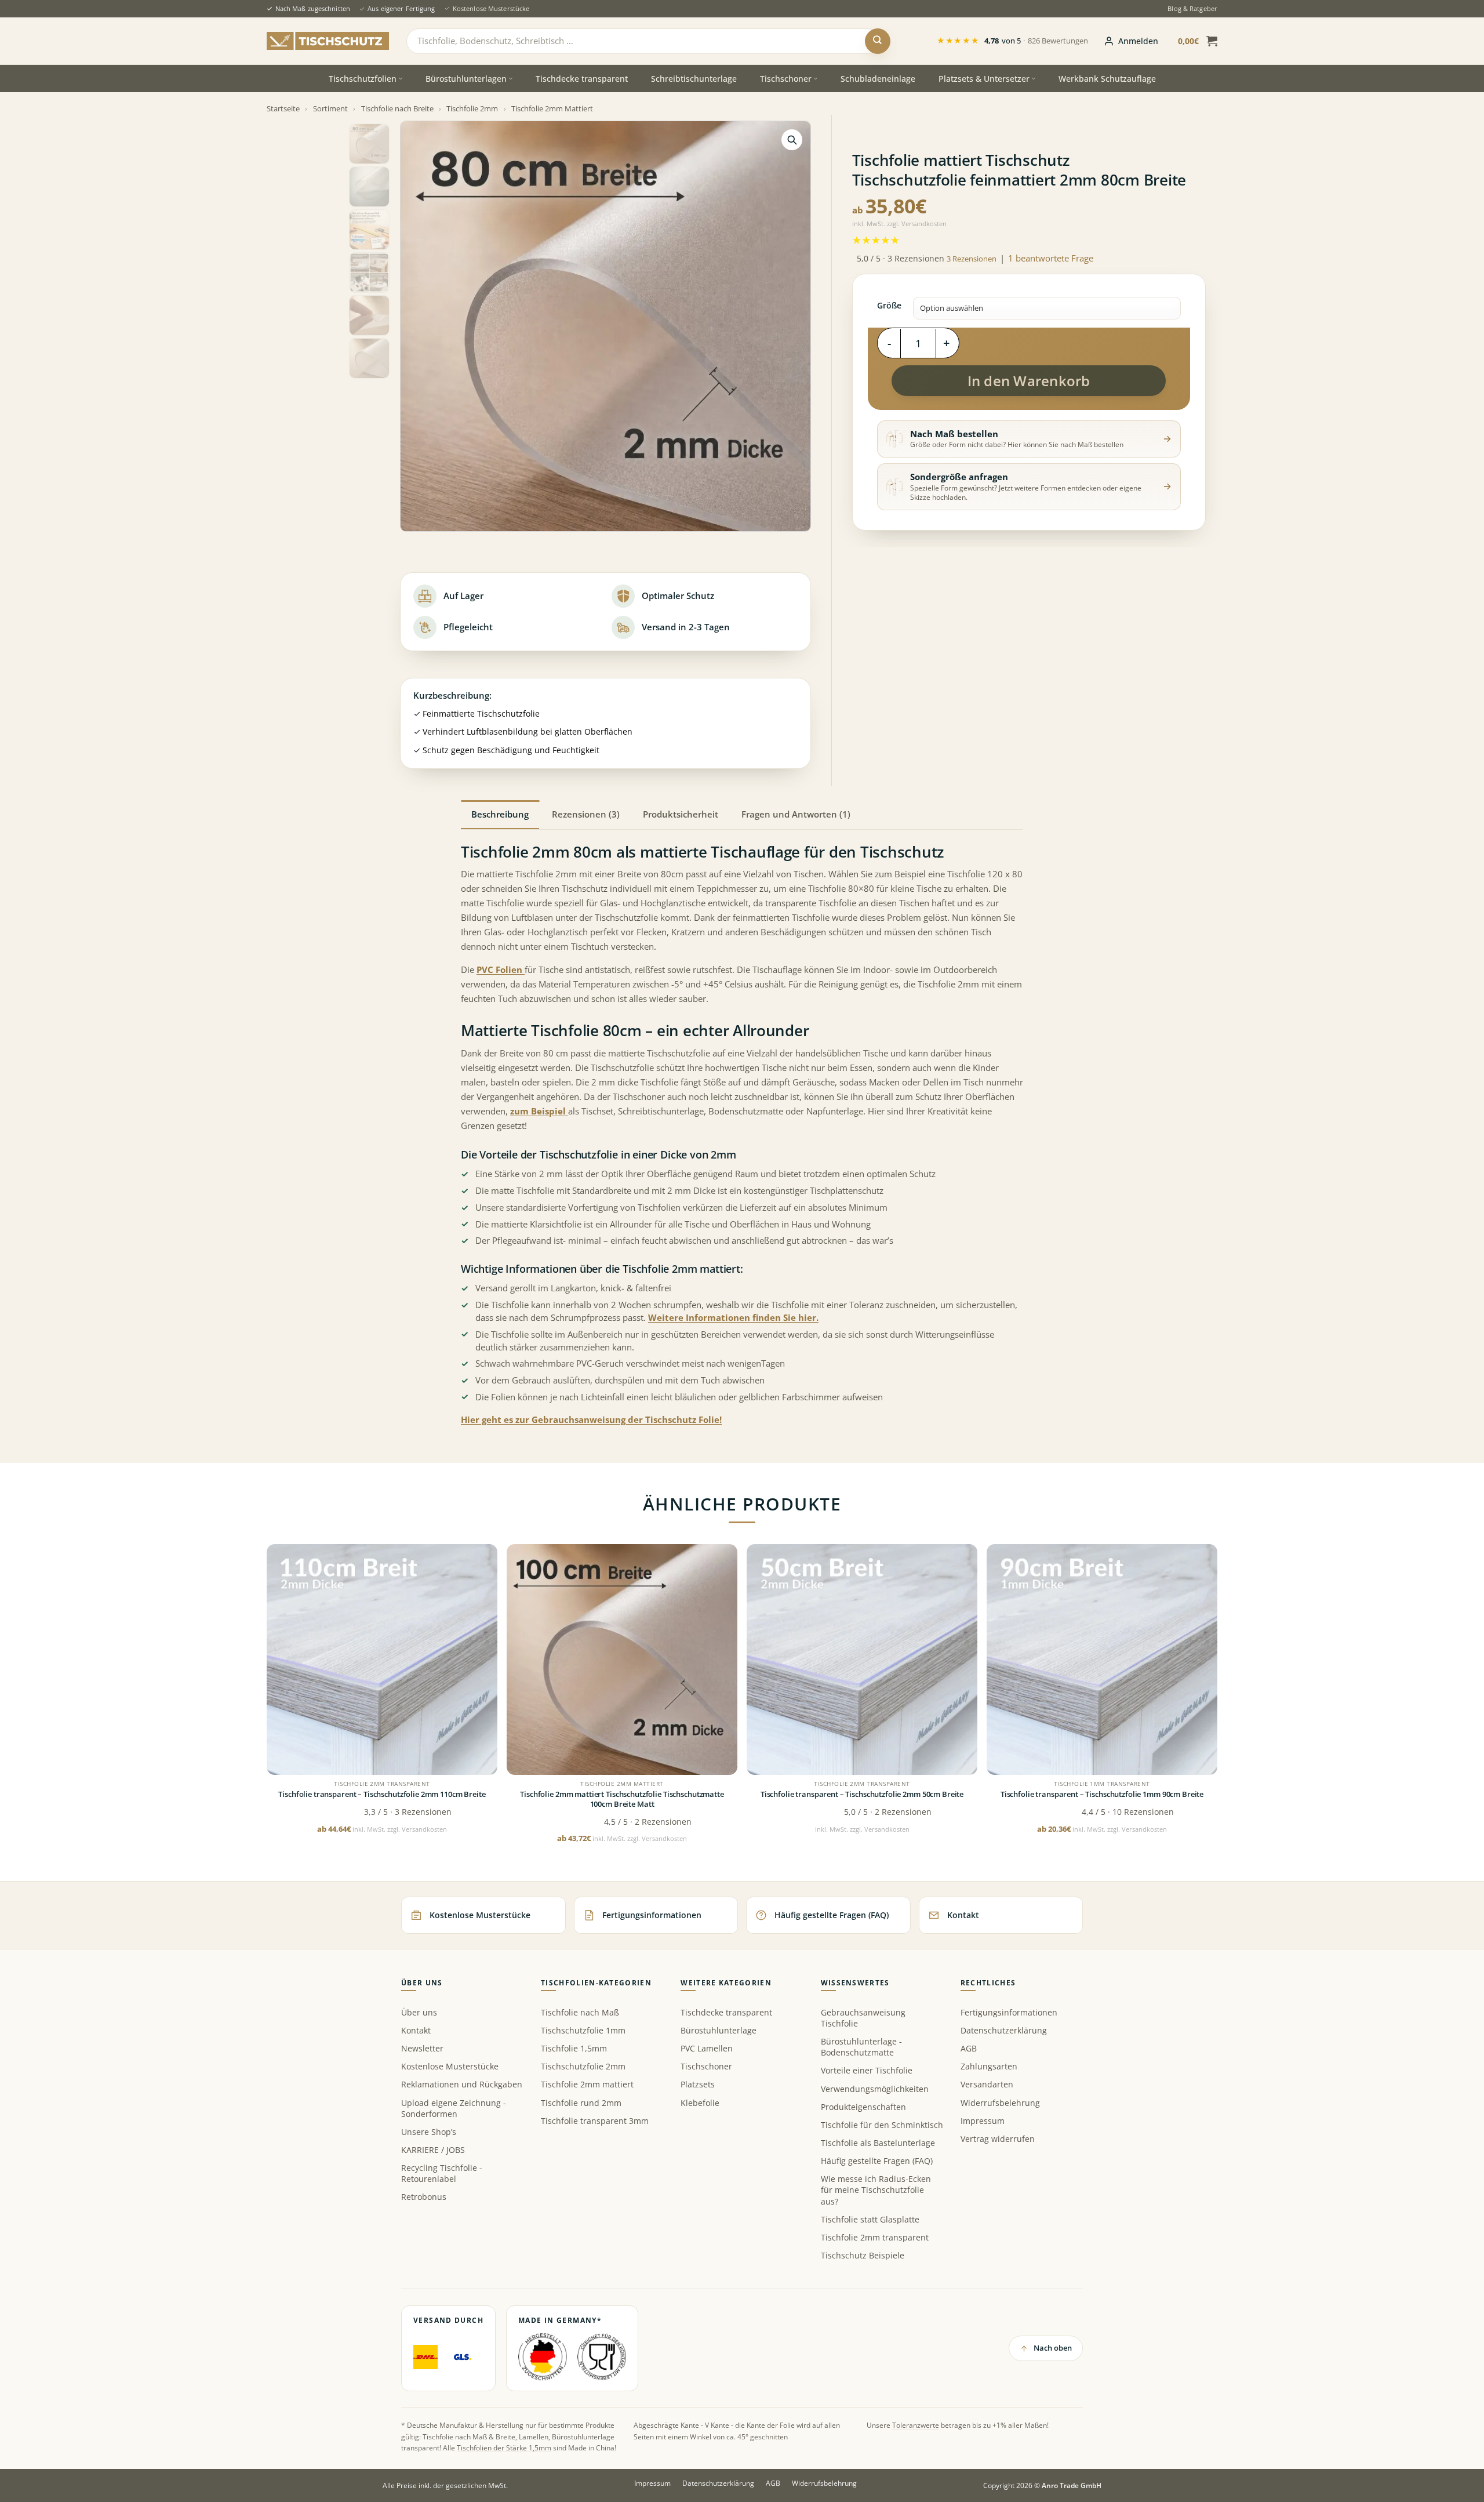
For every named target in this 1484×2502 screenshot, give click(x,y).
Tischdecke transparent (582, 79)
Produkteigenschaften (863, 2107)
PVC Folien (501, 969)
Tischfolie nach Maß (580, 2012)
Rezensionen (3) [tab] (586, 814)
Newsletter (422, 2048)
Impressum (983, 2121)
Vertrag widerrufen (998, 2139)
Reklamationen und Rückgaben (462, 2084)
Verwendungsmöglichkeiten (875, 2089)
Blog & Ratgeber (1192, 8)
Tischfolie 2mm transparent (875, 2237)
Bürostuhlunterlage (719, 2030)
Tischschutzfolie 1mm (583, 2030)
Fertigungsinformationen (1009, 2012)
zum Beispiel (539, 1111)
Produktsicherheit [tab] (681, 814)
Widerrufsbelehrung (1000, 2103)
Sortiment (330, 108)
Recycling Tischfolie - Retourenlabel (442, 2173)
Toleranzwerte (916, 2425)
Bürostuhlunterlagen (466, 79)
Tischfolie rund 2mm (581, 2103)
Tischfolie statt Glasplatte (870, 2219)
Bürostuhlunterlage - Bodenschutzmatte (861, 2047)
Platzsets (698, 2084)
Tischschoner (786, 79)
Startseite (283, 108)
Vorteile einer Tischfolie (867, 2070)
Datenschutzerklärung (1004, 2030)
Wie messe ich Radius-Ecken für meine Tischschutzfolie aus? (876, 2190)
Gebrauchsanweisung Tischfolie (863, 2018)
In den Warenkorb (1029, 381)
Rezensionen (972, 259)
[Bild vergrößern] (792, 140)
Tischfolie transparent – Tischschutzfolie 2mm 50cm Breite (862, 1794)
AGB (969, 2048)
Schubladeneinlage (878, 79)
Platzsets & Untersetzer (984, 79)
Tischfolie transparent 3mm (595, 2121)
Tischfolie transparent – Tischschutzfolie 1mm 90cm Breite (1102, 1794)
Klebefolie (700, 2103)
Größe (889, 306)
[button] (1131, 41)
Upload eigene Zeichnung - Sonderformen (454, 2108)
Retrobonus (424, 2197)
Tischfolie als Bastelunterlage (878, 2143)
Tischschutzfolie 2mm (583, 2066)
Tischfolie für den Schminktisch (882, 2125)
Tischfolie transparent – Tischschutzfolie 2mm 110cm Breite (382, 1794)
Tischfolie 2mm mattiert (587, 2084)
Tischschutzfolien (363, 79)
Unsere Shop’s (429, 2132)
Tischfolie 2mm (472, 108)
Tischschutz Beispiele (863, 2255)
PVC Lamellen (707, 2048)
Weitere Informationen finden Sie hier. (733, 1317)
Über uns (419, 2012)
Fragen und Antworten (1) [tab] (796, 814)
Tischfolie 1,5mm (574, 2048)
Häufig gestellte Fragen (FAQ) (877, 2161)
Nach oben (1053, 2348)
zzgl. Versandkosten (917, 224)
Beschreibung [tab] (500, 814)
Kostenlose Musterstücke (491, 8)
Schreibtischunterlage (694, 79)
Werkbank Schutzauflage (1107, 79)
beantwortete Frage (1051, 258)
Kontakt (416, 2030)
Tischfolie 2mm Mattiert (552, 108)
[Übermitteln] (878, 41)
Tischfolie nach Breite (397, 108)
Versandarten (987, 2084)
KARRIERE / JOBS (433, 2150)
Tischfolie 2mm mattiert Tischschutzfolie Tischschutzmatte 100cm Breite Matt (622, 1799)
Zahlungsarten (989, 2066)
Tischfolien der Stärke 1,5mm (504, 2447)
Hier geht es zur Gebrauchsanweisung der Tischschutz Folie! (591, 1419)
